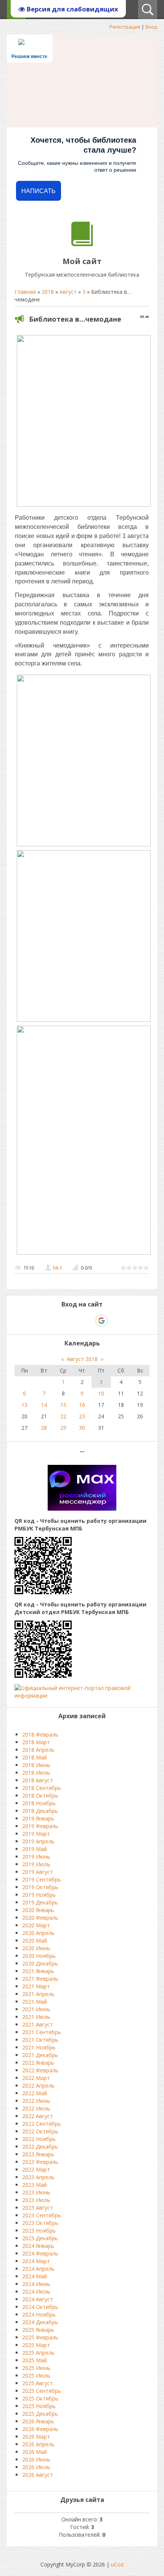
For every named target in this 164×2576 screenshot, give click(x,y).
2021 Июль (36, 2017)
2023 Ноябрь (39, 2230)
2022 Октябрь (40, 2131)
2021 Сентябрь (42, 2032)
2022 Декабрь (40, 2147)
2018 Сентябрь (42, 1788)
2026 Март (36, 2437)
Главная (25, 292)
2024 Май (35, 2276)
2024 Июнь (36, 2284)
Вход (151, 27)
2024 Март (36, 2261)
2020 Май (35, 1940)
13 (24, 1405)
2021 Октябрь (40, 2040)
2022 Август (38, 2116)
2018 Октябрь (40, 1795)
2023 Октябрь (40, 2223)
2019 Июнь (36, 1857)
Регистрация (125, 27)
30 (82, 1428)
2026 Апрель (38, 2444)
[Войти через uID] (49, 1321)
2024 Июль (36, 2292)
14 (44, 1405)
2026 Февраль (40, 2429)
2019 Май (35, 1849)
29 (63, 1428)
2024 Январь (38, 2246)
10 (101, 1393)
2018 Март (36, 1742)
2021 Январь (38, 1971)
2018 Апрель (38, 1750)
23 (82, 1416)
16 (82, 1405)
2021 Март (36, 1986)
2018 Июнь (36, 1765)
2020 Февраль (40, 1918)
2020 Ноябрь (39, 1956)
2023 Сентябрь (42, 2215)
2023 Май (35, 2185)
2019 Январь (38, 1818)
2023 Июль (36, 2200)
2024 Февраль (40, 2253)
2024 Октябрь (40, 2307)
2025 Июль (36, 2375)
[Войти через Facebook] (75, 1321)
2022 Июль (36, 2108)
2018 (48, 292)
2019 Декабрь (40, 1902)
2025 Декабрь (40, 2414)
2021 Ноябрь (39, 2047)
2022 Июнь (36, 2101)
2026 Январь (38, 2421)
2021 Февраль (40, 1979)
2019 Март (36, 1834)
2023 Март (36, 2169)
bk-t (57, 1268)
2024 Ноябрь (39, 2314)
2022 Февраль (40, 2070)
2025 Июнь (36, 2368)
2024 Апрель (38, 2269)
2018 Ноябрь (39, 1803)
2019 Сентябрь (42, 1879)
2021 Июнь (36, 2009)
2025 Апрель (38, 2353)
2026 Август (38, 2475)
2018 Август (38, 1780)
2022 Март (36, 2078)
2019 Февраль (40, 1826)
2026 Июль (36, 2467)
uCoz (117, 2564)
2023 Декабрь (40, 2238)
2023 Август (38, 2208)
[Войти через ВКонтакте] (62, 1321)
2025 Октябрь (40, 2398)
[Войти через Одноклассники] (115, 1321)
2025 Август (38, 2383)
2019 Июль (36, 1864)
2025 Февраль (40, 2337)
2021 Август (38, 2024)
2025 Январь (38, 2330)
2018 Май (35, 1757)
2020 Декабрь (40, 1963)
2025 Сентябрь (42, 2391)
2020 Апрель (38, 1933)
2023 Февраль (40, 2162)
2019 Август (38, 1872)
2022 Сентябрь (42, 2124)
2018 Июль (36, 1773)
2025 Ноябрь (39, 2406)
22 (63, 1416)
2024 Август (38, 2299)
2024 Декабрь (40, 2322)
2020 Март (36, 1925)
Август (68, 292)
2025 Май (35, 2360)
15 (63, 1405)
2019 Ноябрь (39, 1895)
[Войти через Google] (101, 1321)
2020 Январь (38, 1910)
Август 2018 (82, 1359)
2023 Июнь (36, 2192)
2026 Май (35, 2452)
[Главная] (82, 244)
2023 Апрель (38, 2177)
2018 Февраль (40, 1734)
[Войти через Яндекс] (88, 1321)
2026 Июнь (36, 2459)
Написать (39, 191)
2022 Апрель (38, 2085)
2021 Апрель (38, 1994)
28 (44, 1428)
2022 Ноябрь (39, 2139)
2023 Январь (38, 2154)
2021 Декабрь (40, 2055)
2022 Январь (38, 2063)
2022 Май (35, 2093)
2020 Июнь (36, 1948)
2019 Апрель (38, 1841)
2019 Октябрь (40, 1887)
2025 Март (36, 2345)
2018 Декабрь (40, 1811)
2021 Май (35, 2002)
